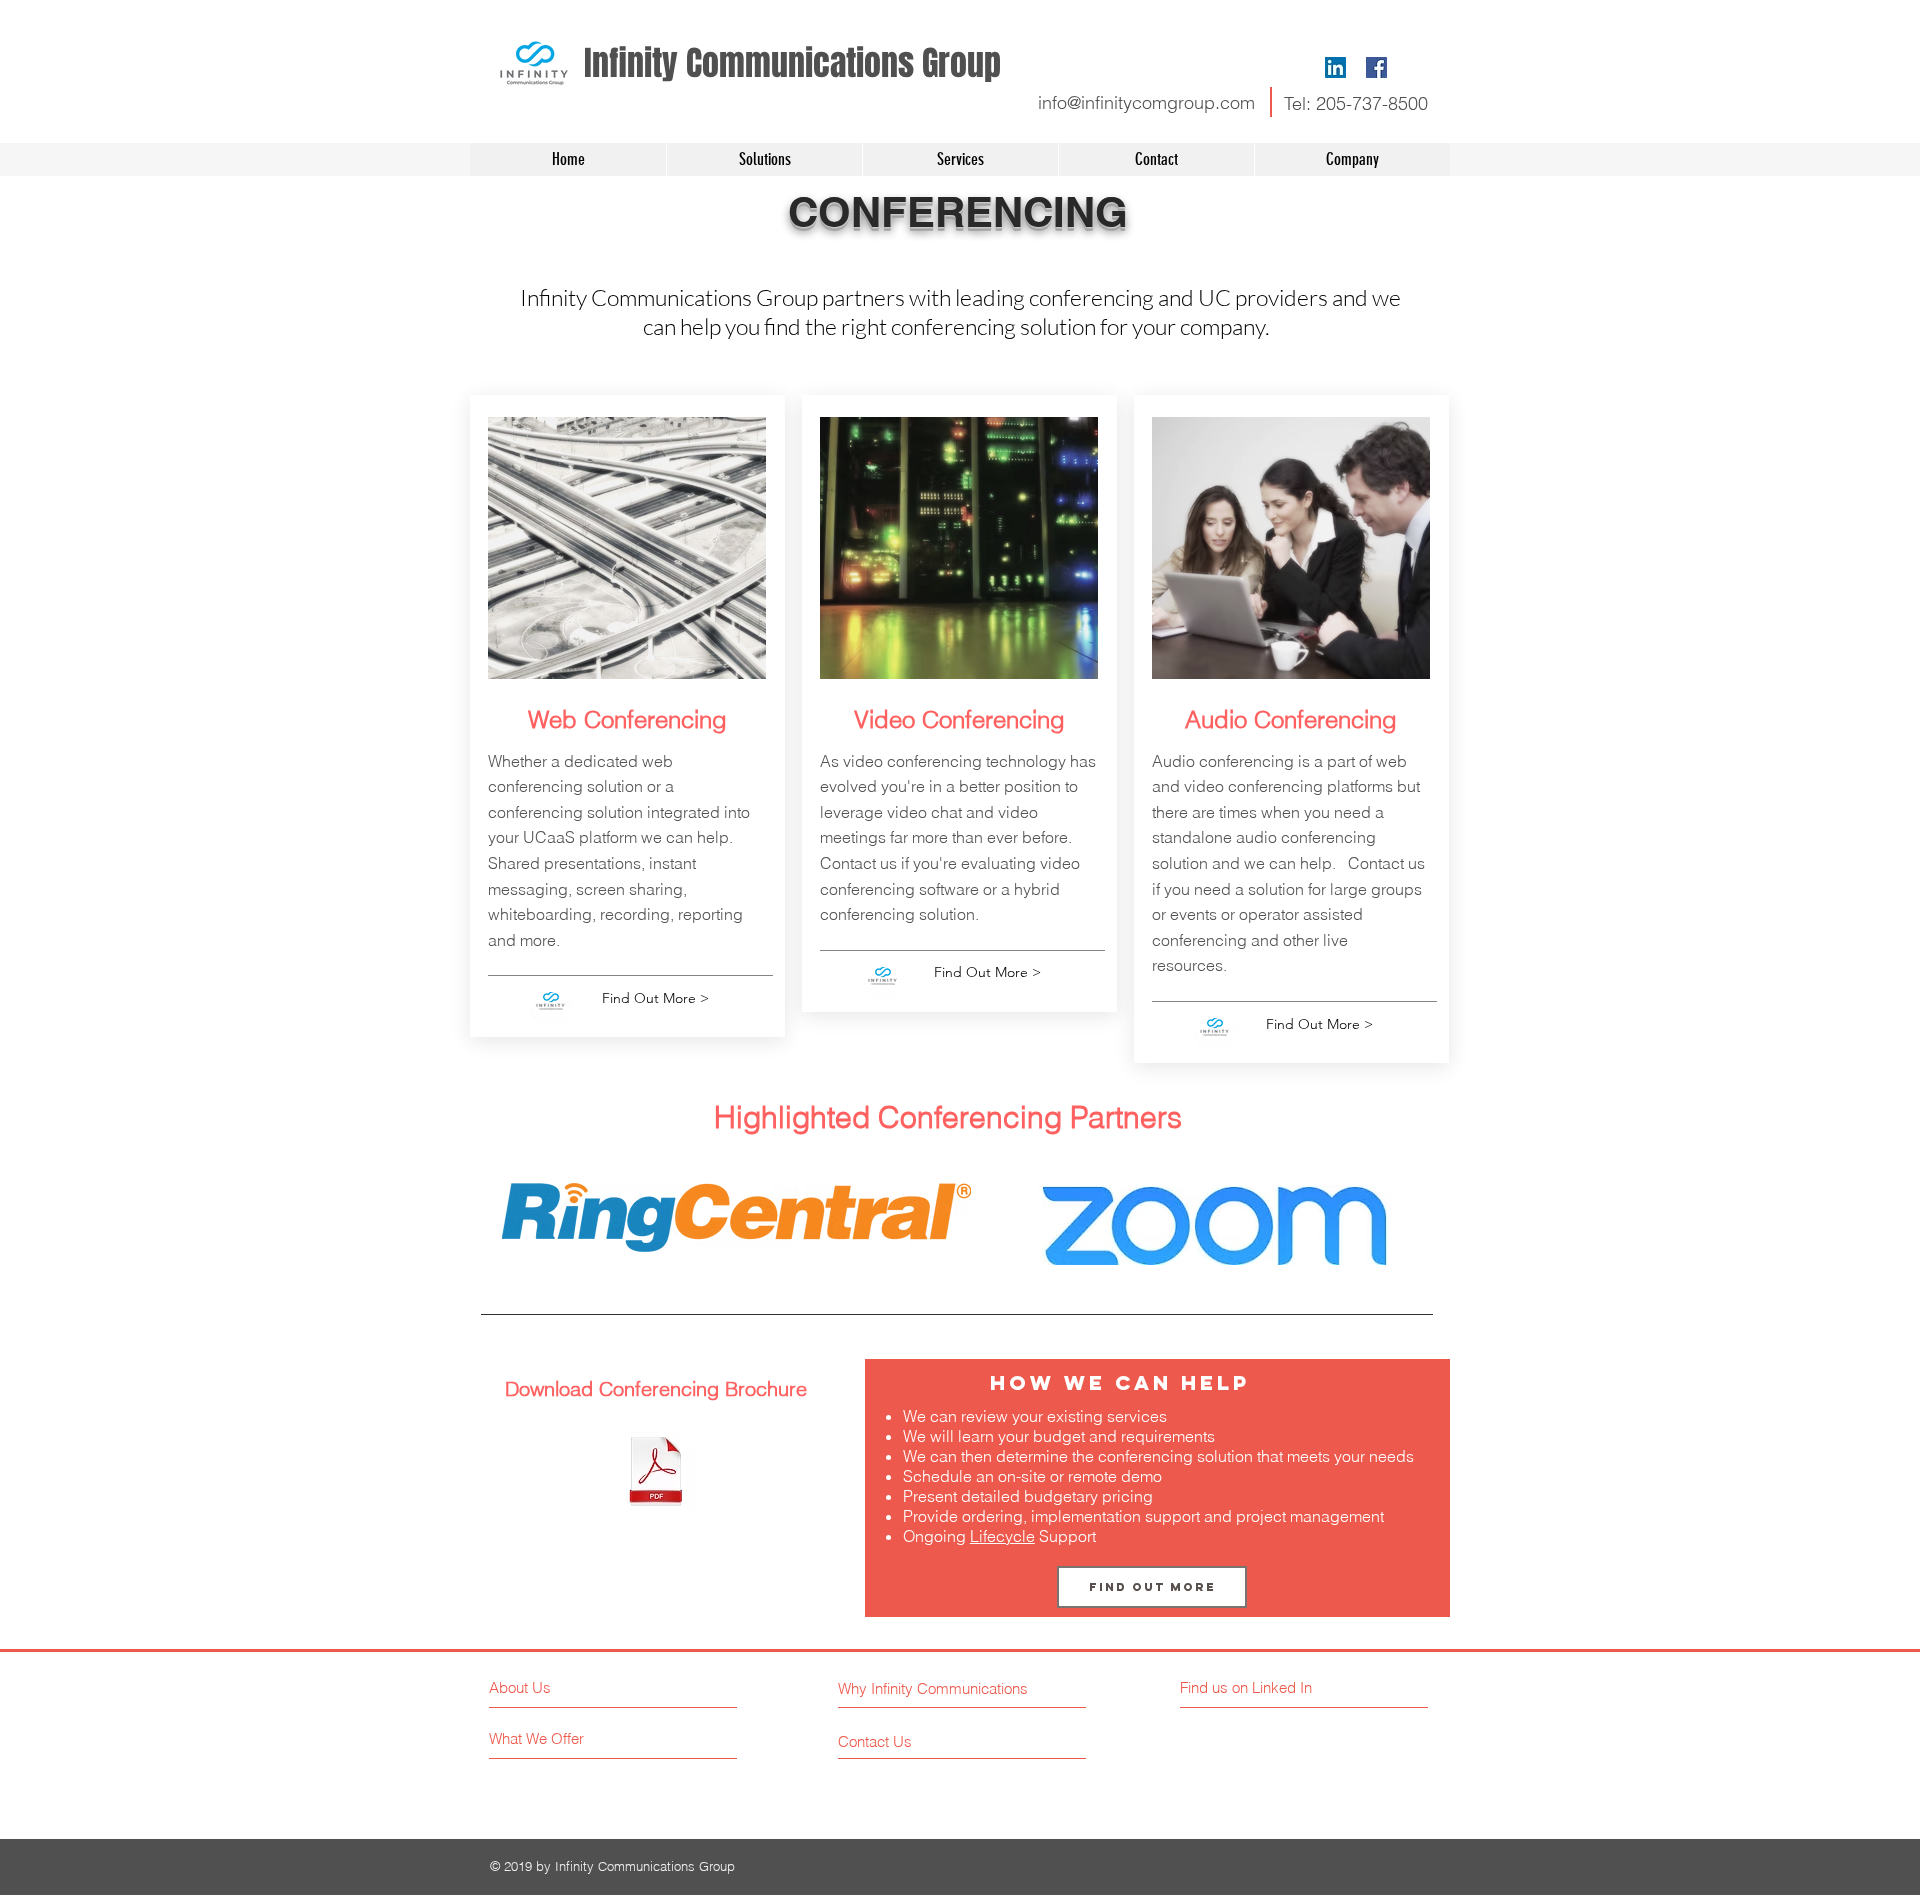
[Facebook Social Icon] (1376, 67)
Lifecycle (1002, 1536)
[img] (736, 1218)
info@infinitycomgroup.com (1146, 102)
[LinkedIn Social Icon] (1335, 67)
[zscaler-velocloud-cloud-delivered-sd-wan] (656, 1474)
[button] (960, 159)
